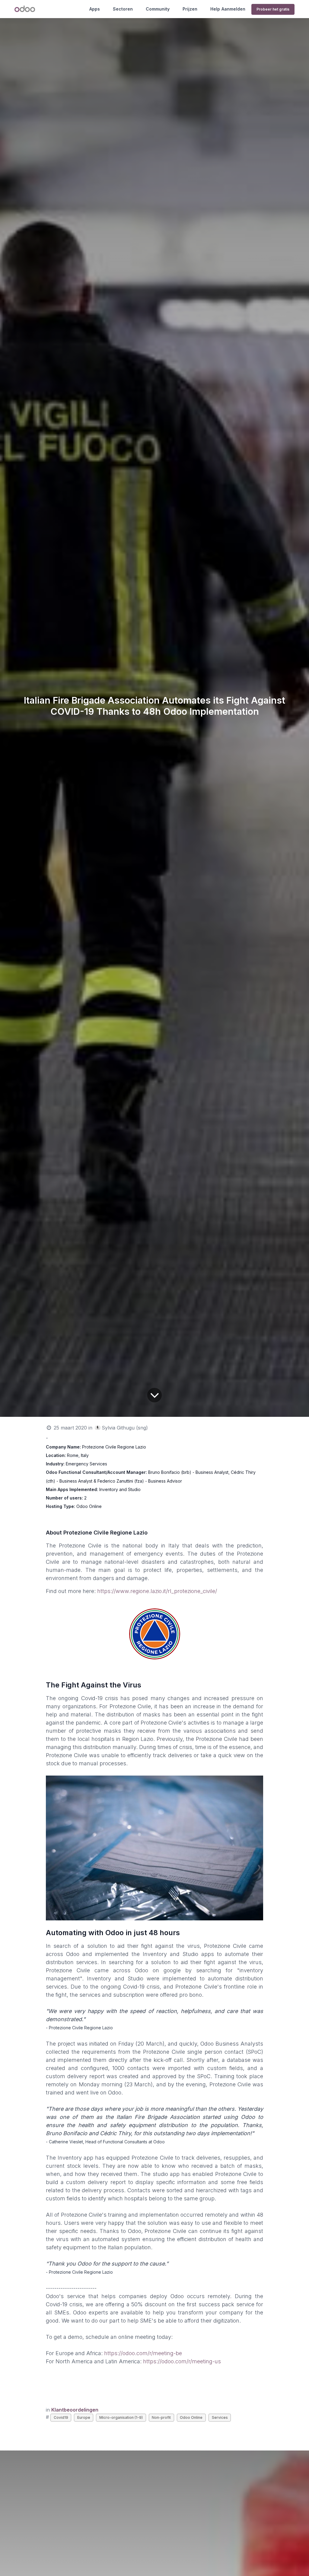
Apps (95, 9)
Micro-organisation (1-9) (121, 2417)
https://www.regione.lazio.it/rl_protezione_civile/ (157, 1591)
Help (215, 9)
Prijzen (190, 9)
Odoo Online (191, 2417)
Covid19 (61, 2417)
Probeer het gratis (273, 9)
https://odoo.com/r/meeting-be (143, 2353)
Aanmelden (233, 9)
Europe (84, 2417)
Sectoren (123, 9)
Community (158, 9)
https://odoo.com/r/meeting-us (182, 2361)
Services (220, 2417)
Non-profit (161, 2417)
